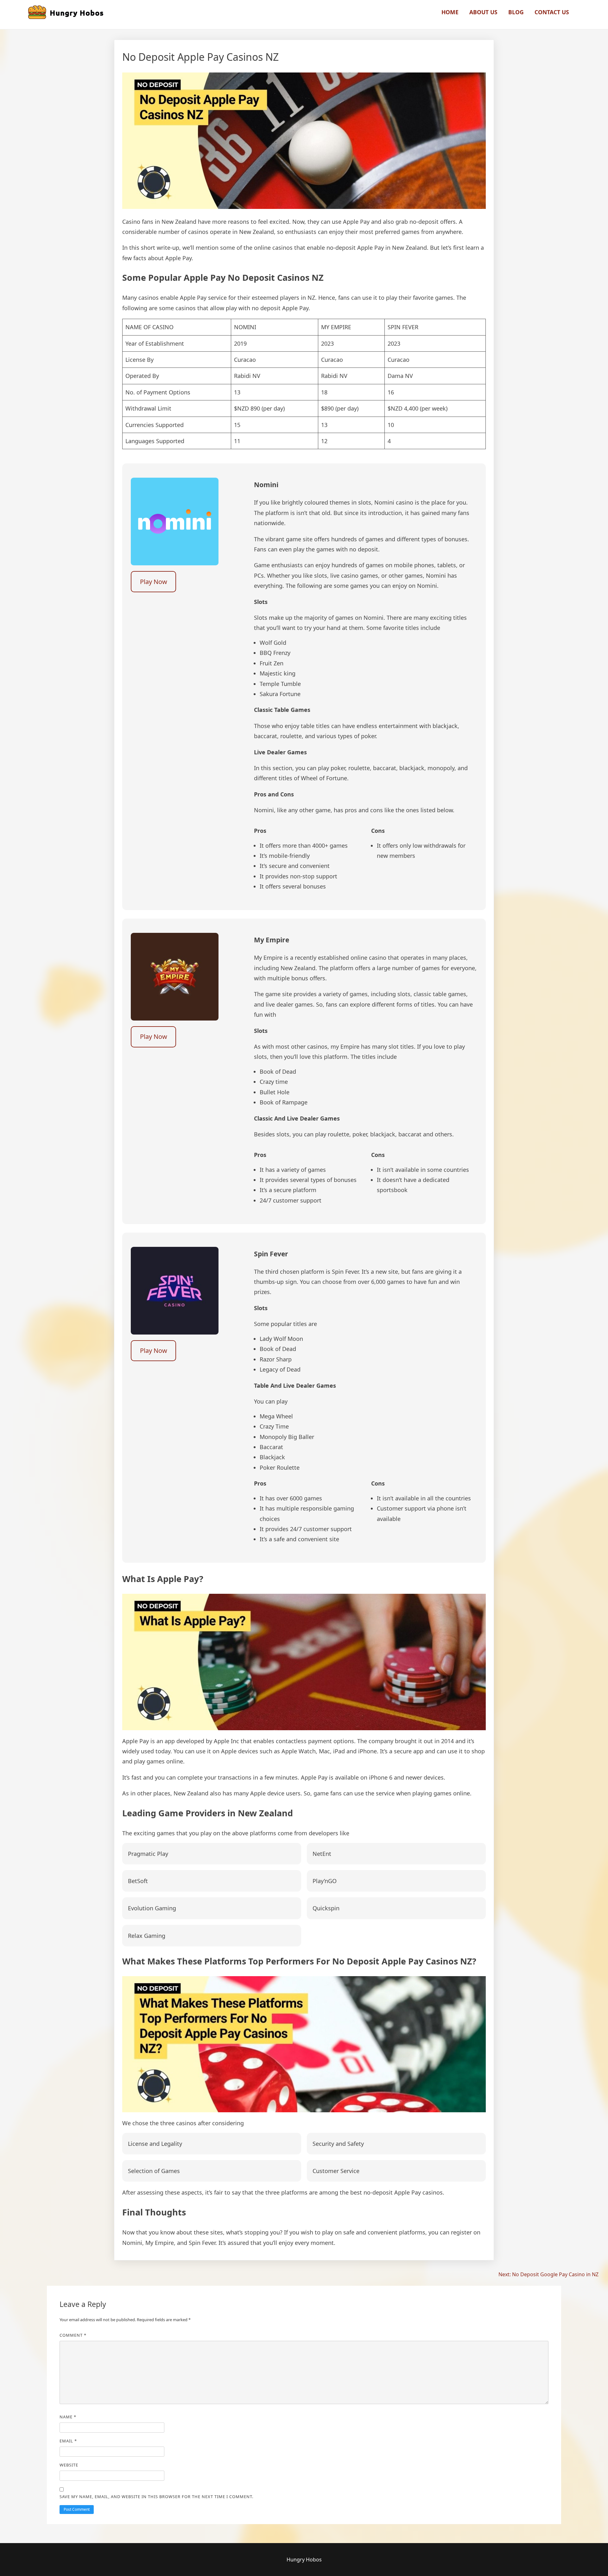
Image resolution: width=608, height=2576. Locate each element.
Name (68, 2417)
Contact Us (552, 12)
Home (450, 12)
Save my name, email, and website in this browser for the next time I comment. (156, 2497)
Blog (516, 12)
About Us (483, 12)
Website (69, 2465)
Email (68, 2441)
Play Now (154, 582)
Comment (73, 2335)
